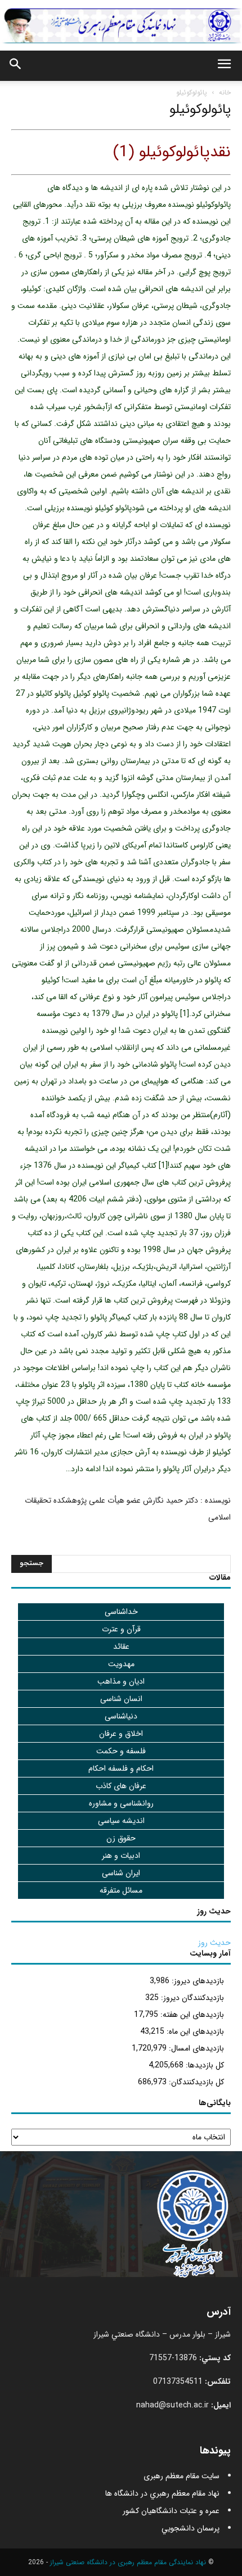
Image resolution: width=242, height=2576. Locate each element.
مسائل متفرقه (121, 1890)
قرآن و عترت (121, 1629)
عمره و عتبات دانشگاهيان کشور (171, 2511)
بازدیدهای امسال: (195, 2048)
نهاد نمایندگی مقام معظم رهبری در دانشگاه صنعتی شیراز (128, 2562)
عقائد (121, 1647)
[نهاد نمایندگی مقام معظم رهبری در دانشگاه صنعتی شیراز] (121, 26)
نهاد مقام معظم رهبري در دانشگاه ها (162, 2493)
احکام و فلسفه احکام (121, 1768)
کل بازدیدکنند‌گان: (195, 2082)
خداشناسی (121, 1612)
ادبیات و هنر (121, 1856)
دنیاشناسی (121, 1716)
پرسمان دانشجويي (191, 2528)
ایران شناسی (121, 1873)
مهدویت (121, 1664)
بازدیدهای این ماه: (194, 2031)
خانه (225, 92)
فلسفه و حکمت (121, 1751)
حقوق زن (121, 1838)
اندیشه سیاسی (121, 1821)
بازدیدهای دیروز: (197, 1981)
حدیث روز (214, 1943)
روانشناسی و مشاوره (121, 1803)
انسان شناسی (121, 1699)
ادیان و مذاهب (121, 1681)
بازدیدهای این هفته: (191, 2015)
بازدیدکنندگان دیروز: (191, 1998)
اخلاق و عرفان (121, 1734)
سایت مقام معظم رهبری (181, 2476)
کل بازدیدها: (204, 2065)
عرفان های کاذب (121, 1786)
